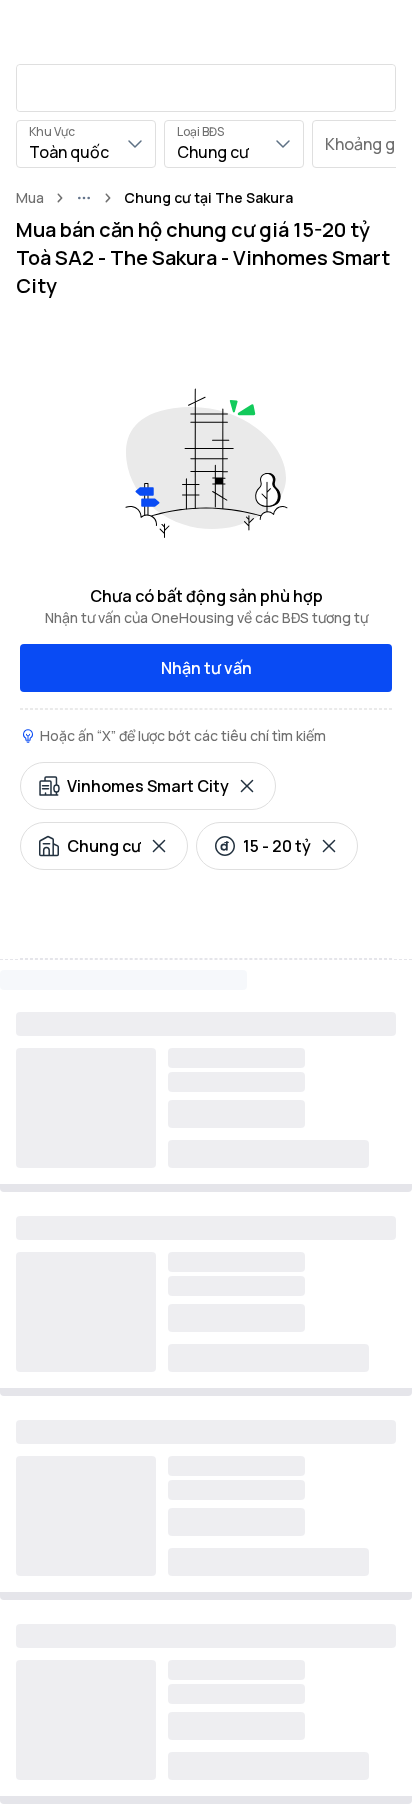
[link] (208, 198)
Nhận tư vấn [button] (206, 668)
